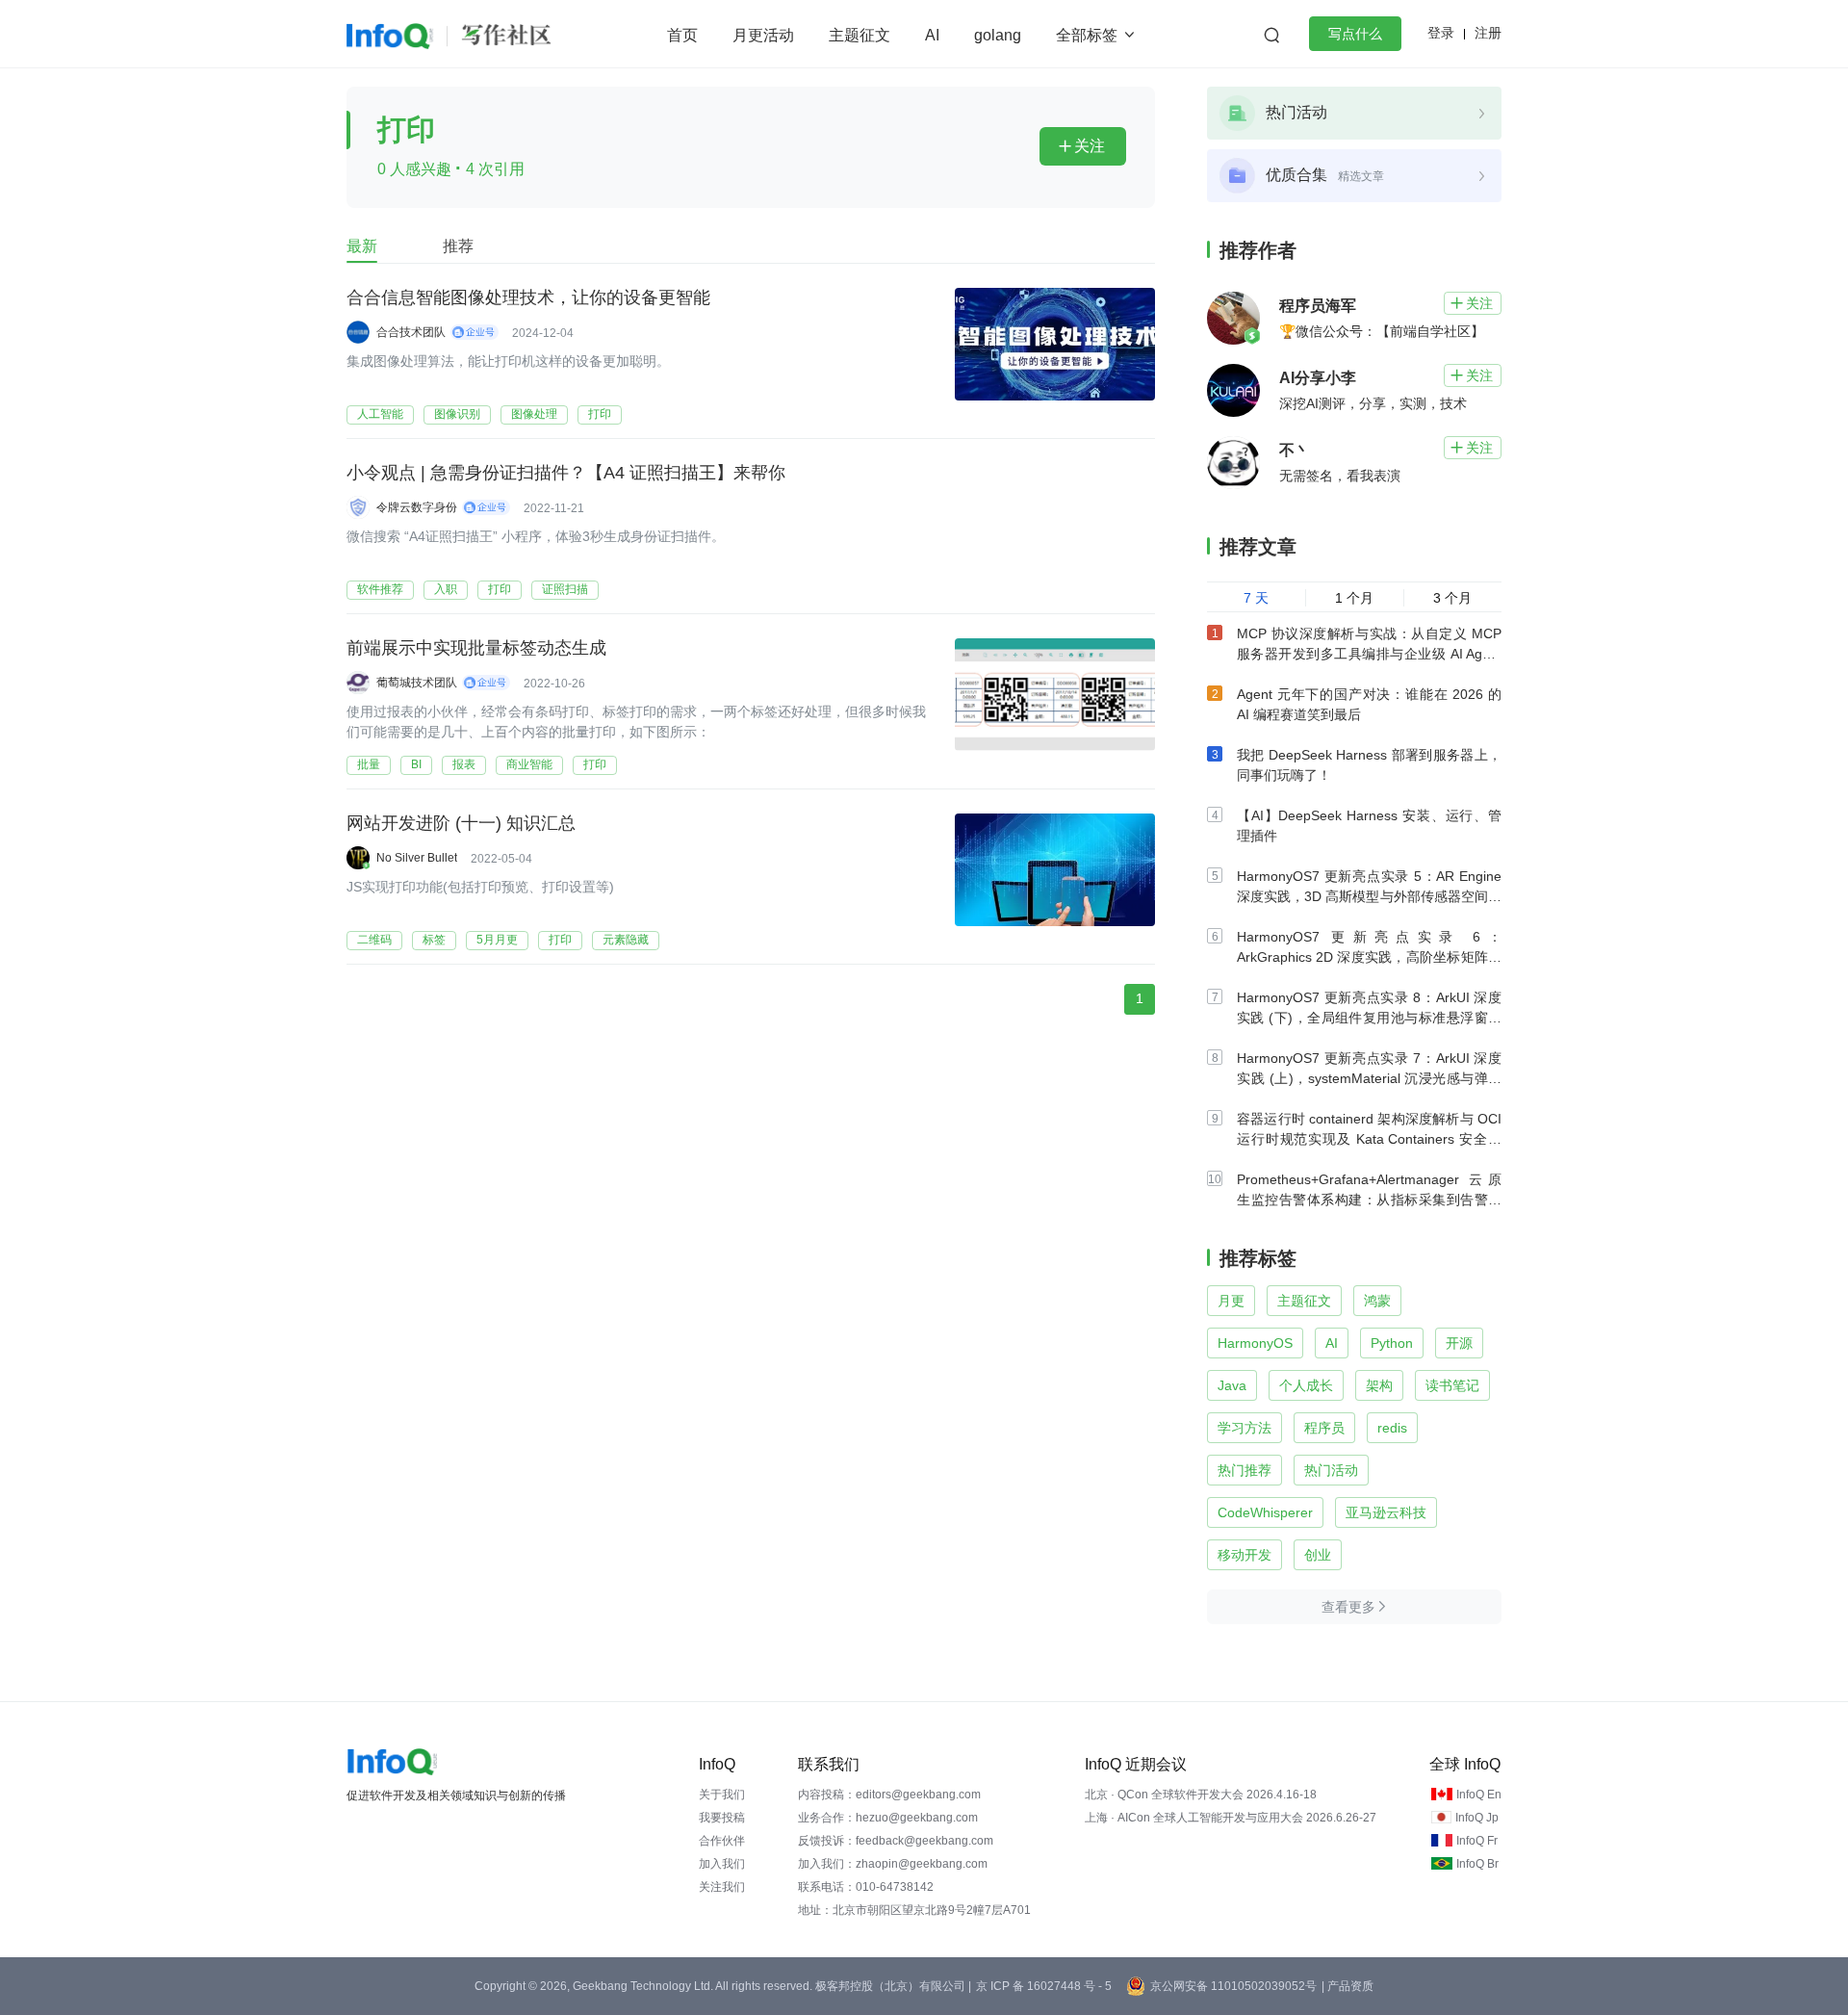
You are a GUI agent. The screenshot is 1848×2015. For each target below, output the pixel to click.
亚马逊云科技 (1386, 1512)
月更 (1231, 1301)
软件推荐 (380, 589)
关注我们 (722, 1887)
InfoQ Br (1477, 1864)
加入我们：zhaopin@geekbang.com (893, 1864)
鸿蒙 (1377, 1301)
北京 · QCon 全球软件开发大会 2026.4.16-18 (1201, 1795)
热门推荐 (1245, 1470)
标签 (434, 940)
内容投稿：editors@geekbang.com (889, 1795)
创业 (1318, 1555)
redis (1392, 1428)
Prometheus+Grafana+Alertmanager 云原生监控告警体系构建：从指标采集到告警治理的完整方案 (1369, 1200)
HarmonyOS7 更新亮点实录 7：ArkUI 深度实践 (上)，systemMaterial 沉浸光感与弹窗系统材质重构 (1369, 1078)
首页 (682, 35)
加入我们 (722, 1864)
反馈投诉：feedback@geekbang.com (896, 1841)
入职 (446, 589)
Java (1232, 1385)
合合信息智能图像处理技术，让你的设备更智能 (528, 297)
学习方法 (1245, 1428)
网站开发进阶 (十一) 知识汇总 (461, 823)
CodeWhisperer (1265, 1512)
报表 (464, 764)
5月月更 (497, 940)
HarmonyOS (1255, 1343)
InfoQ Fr (1477, 1841)
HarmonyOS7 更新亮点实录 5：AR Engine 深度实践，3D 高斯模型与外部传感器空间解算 (1369, 896)
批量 (369, 764)
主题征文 (860, 35)
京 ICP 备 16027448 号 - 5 (1044, 1986)
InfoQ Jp (1477, 1818)
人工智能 (380, 414)
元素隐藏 (626, 940)
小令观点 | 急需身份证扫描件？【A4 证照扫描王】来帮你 (566, 473)
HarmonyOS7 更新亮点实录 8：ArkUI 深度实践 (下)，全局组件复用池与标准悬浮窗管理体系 (1369, 1018)
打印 (600, 414)
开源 (1459, 1343)
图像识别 (457, 414)
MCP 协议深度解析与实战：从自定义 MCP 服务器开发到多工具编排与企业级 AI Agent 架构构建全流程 (1369, 654)
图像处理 (534, 414)
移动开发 (1245, 1555)
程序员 (1324, 1428)
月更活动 (763, 35)
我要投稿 (722, 1818)
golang (998, 35)
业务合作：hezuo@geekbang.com (888, 1818)
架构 (1379, 1385)
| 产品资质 (1347, 1986)
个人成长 (1306, 1385)
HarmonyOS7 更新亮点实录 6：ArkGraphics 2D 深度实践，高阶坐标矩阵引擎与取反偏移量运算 (1369, 957)
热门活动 (1331, 1470)
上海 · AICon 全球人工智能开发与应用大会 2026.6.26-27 (1231, 1818)
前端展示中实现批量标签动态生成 (476, 648)
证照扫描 (565, 589)
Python (1392, 1343)
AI (932, 35)
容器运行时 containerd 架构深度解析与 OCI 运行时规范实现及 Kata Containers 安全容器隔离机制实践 (1369, 1139)
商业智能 (529, 764)
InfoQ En (1479, 1795)
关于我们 (722, 1795)
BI (416, 764)
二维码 (374, 940)
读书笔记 (1452, 1385)
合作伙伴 (722, 1841)
